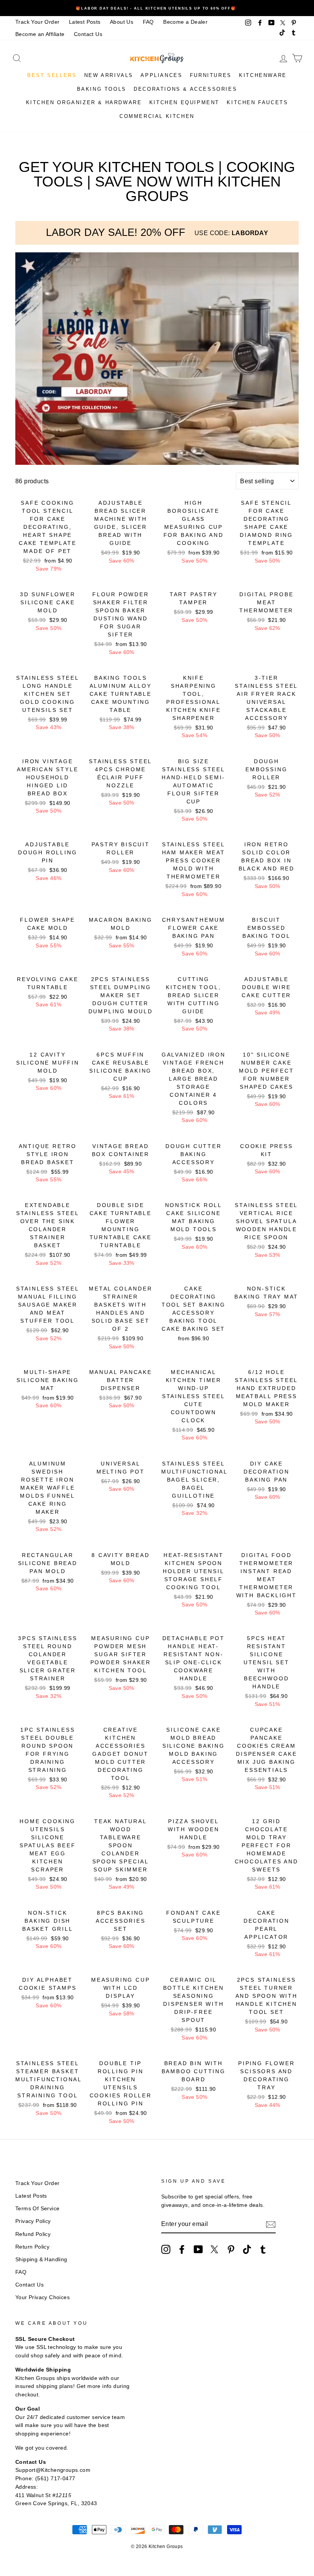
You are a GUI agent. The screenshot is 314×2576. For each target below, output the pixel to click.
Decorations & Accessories (185, 89)
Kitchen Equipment (184, 102)
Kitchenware (263, 75)
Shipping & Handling (41, 2260)
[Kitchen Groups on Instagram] (166, 2249)
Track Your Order (37, 22)
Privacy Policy (33, 2221)
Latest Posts (85, 22)
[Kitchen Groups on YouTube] (198, 2249)
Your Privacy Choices (43, 2297)
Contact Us (88, 34)
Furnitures (211, 75)
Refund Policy (33, 2234)
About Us (122, 22)
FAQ (148, 22)
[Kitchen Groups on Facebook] (182, 2249)
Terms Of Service (37, 2209)
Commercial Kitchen (157, 116)
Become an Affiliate (40, 34)
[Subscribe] (271, 2224)
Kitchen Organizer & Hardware (84, 102)
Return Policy (32, 2247)
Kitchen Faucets (257, 102)
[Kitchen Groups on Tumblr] (263, 2249)
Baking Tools (102, 89)
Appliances (161, 75)
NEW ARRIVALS (109, 75)
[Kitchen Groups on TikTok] (247, 2249)
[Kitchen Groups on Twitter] (214, 2249)
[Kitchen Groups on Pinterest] (231, 2249)
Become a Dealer (185, 22)
